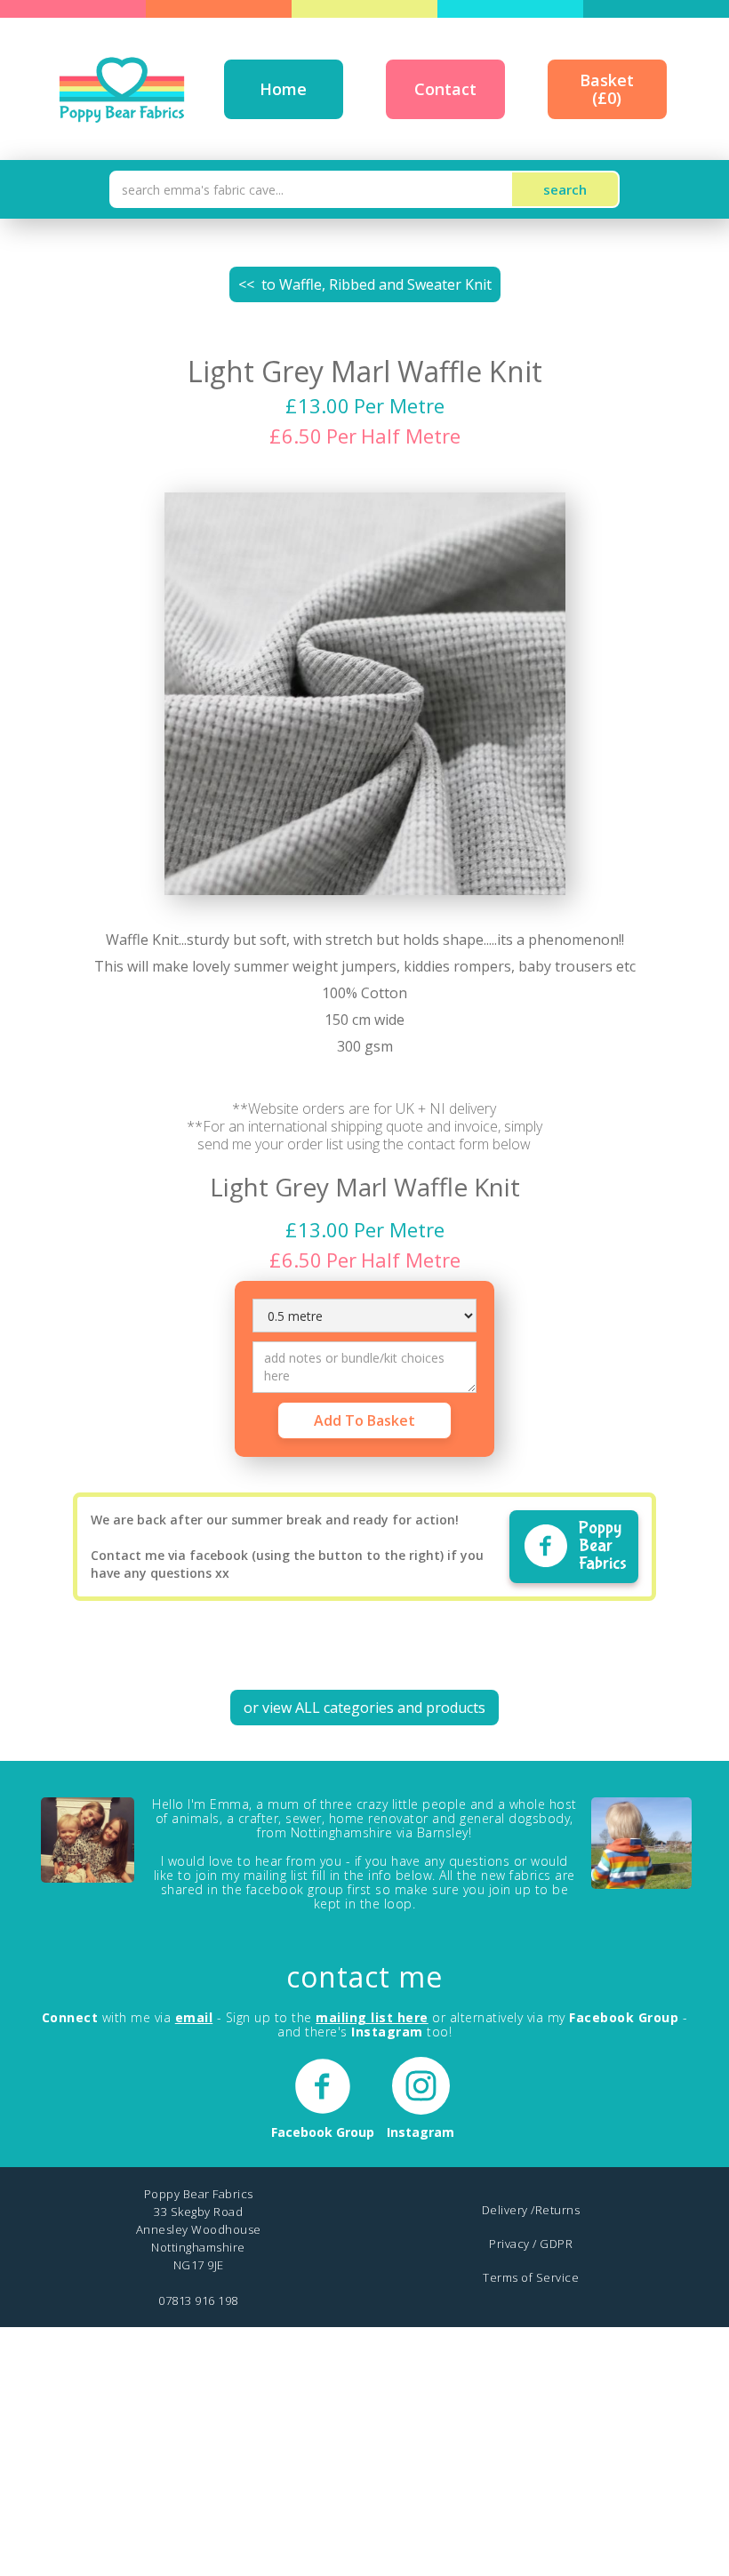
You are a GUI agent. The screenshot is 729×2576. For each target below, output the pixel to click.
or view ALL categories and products (364, 1708)
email (194, 2017)
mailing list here (372, 2017)
